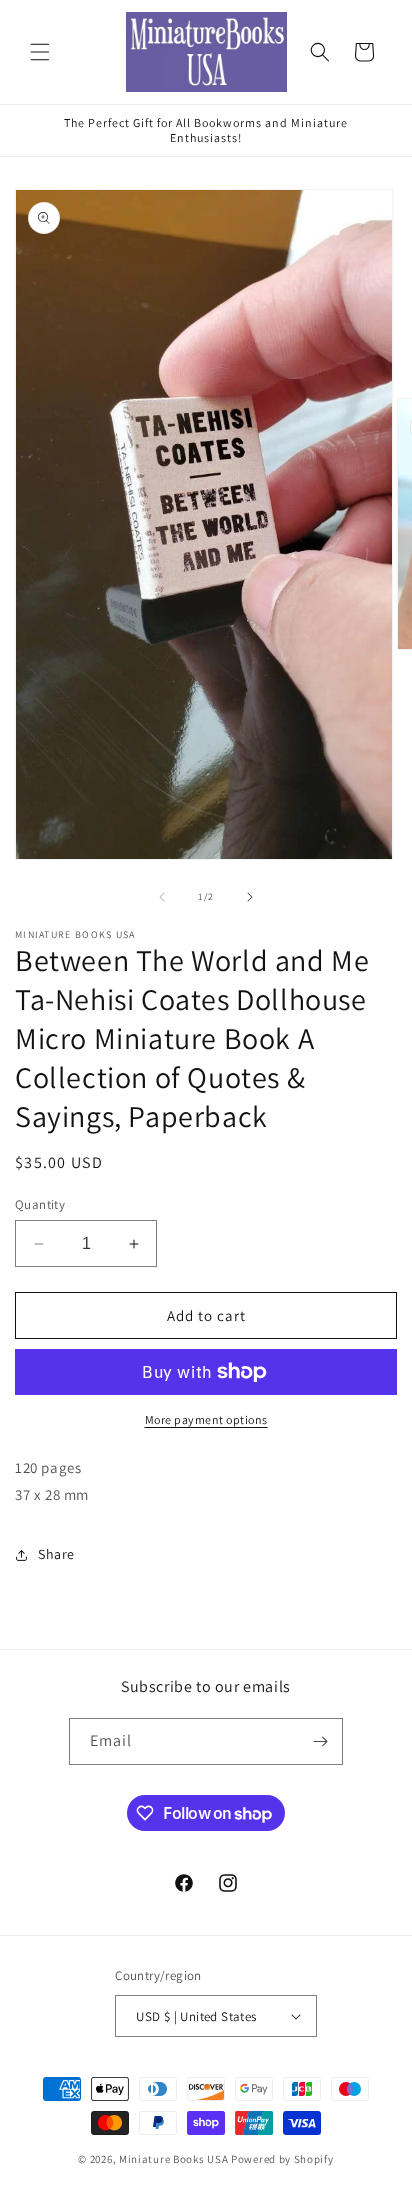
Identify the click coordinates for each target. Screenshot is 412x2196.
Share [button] (56, 1554)
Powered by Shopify (282, 2159)
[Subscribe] (320, 1741)
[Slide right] (250, 897)
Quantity (40, 1204)
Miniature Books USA (173, 2159)
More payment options (206, 1419)
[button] (40, 52)
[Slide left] (162, 897)
